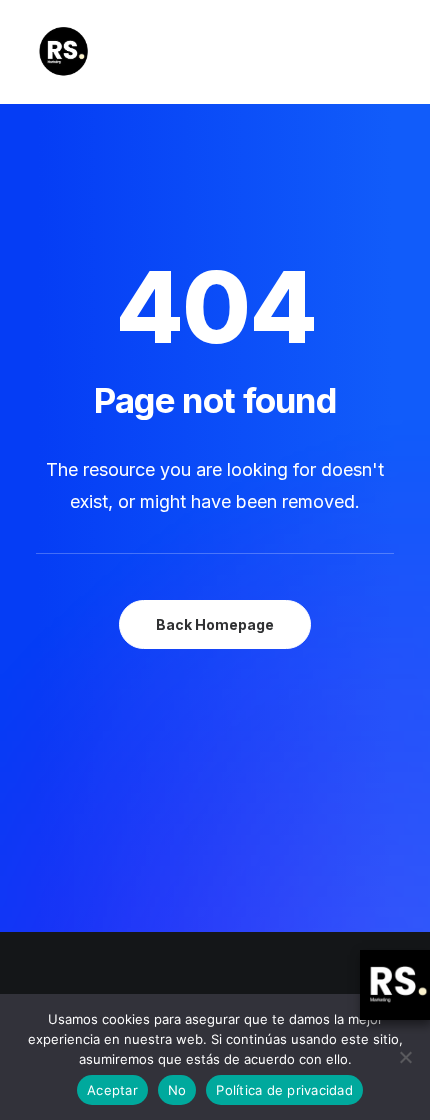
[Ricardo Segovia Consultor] (63, 52)
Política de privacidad (284, 1090)
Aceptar (112, 1090)
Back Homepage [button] (215, 624)
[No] (405, 1057)
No (177, 1090)
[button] (384, 52)
